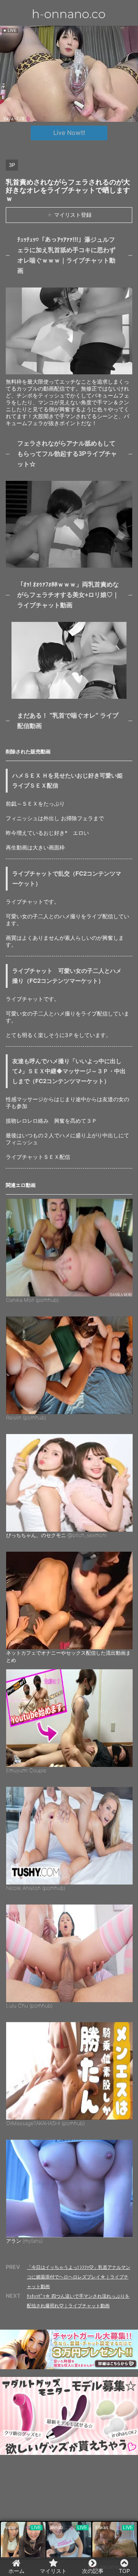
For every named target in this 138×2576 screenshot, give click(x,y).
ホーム (16, 2571)
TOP (124, 2571)
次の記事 (93, 2571)
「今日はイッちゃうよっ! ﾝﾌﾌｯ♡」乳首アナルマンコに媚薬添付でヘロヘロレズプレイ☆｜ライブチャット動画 (79, 2277)
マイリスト (53, 2571)
